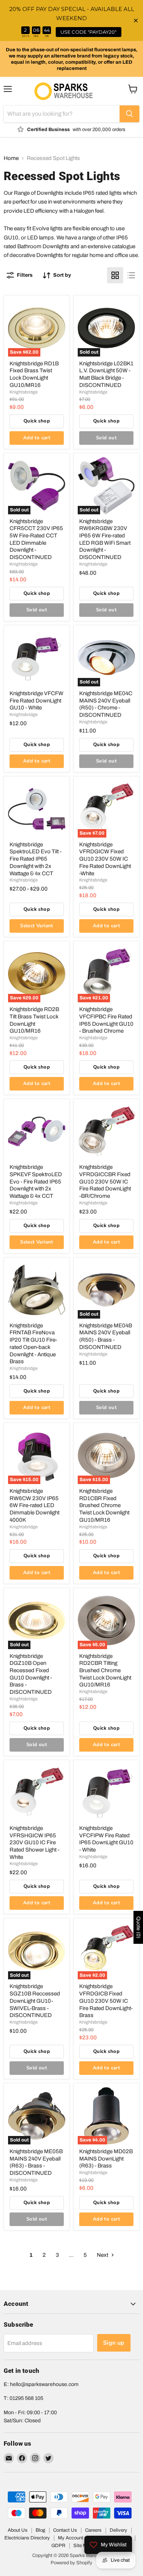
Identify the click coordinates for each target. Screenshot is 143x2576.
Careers (93, 2530)
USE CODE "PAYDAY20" (89, 32)
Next (103, 2255)
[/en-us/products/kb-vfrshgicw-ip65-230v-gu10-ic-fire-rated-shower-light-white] (37, 1793)
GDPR (58, 2546)
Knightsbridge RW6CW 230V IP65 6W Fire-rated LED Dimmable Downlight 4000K (34, 1505)
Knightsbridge (24, 392)
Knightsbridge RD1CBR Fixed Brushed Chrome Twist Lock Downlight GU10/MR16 (104, 1505)
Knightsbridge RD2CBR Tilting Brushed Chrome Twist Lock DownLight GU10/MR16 (105, 1671)
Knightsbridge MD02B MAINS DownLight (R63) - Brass (106, 2159)
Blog (40, 2530)
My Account (71, 2538)
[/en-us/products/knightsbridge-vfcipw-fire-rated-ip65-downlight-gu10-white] (106, 1793)
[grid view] (115, 275)
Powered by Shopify (71, 2563)
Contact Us (65, 2530)
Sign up (114, 2343)
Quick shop (37, 421)
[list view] (131, 275)
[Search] (129, 114)
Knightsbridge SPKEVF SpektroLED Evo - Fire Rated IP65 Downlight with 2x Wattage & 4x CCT (36, 1181)
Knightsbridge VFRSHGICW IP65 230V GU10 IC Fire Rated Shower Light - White (34, 1843)
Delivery (118, 2530)
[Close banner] (136, 21)
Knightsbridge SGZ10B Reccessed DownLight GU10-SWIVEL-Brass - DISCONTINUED (35, 2001)
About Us (18, 2530)
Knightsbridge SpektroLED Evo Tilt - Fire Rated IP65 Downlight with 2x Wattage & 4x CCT (36, 859)
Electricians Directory (27, 2538)
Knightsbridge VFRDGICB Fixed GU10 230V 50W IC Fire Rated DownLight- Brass (106, 2001)
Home (11, 158)
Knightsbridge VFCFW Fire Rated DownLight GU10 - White (36, 700)
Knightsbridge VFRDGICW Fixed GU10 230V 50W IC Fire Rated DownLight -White (105, 859)
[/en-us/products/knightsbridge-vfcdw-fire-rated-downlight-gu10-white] (37, 658)
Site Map (83, 2546)
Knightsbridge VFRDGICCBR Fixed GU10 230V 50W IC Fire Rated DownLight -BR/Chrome (105, 1181)
